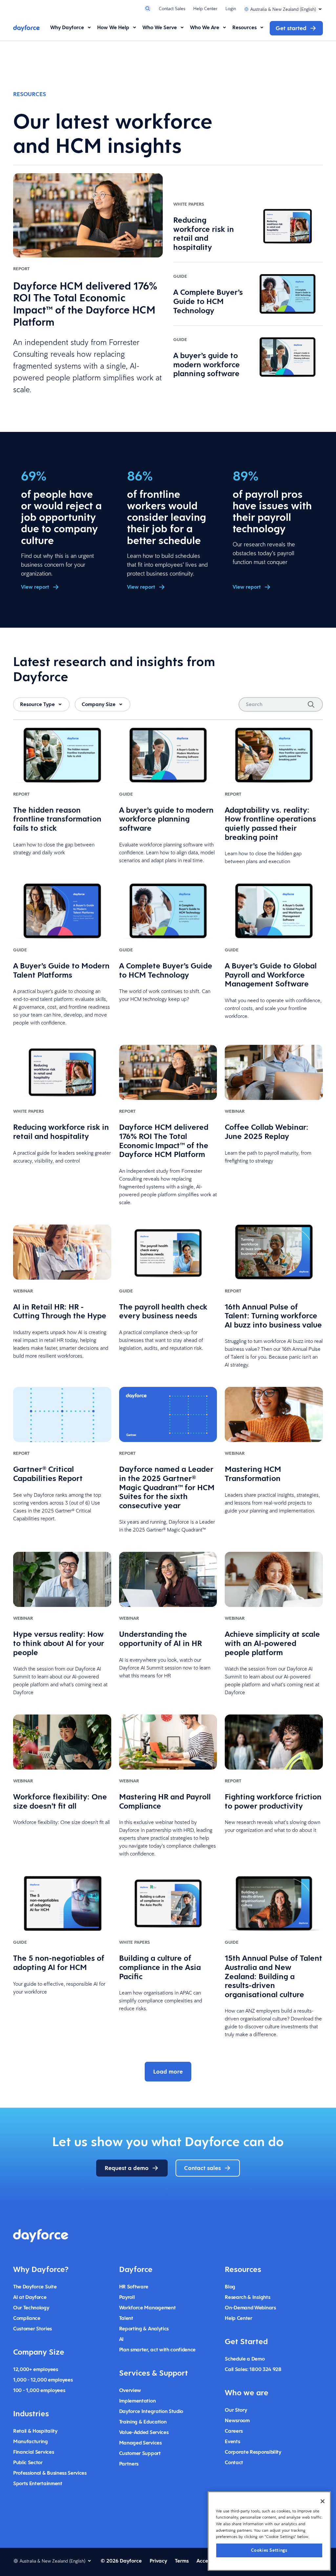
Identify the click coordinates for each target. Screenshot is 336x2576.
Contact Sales (172, 9)
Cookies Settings (269, 2550)
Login (231, 9)
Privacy (158, 2561)
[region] (269, 2531)
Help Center (205, 9)
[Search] (311, 704)
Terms (182, 2561)
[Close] (323, 2501)
